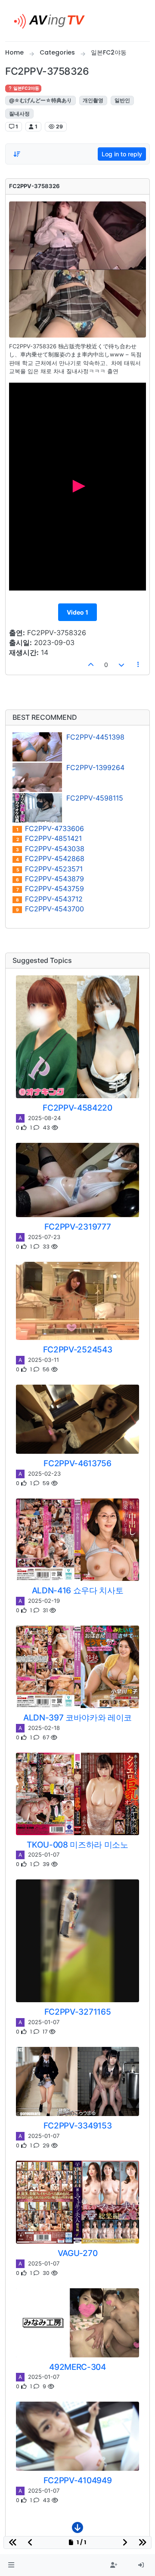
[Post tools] (139, 665)
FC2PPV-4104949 (78, 2480)
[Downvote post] (121, 665)
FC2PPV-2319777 (78, 1227)
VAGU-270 (77, 2253)
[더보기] (77, 2530)
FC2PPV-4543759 (50, 889)
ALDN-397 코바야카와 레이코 (77, 1717)
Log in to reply (122, 154)
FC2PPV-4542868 (50, 859)
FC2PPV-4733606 (50, 829)
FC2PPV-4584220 (77, 1108)
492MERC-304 (77, 2367)
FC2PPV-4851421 (49, 839)
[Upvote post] (91, 665)
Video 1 (77, 612)
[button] (11, 2565)
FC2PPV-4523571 (50, 869)
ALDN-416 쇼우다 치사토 (78, 1590)
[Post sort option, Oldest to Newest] (17, 154)
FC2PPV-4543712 (49, 899)
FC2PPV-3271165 (78, 2012)
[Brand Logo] (53, 21)
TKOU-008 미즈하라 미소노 (77, 1845)
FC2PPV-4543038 (50, 849)
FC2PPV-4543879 (50, 879)
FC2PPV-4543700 (50, 909)
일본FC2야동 (26, 88)
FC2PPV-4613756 (77, 1463)
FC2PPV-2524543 (78, 1349)
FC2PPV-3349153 (78, 2125)
